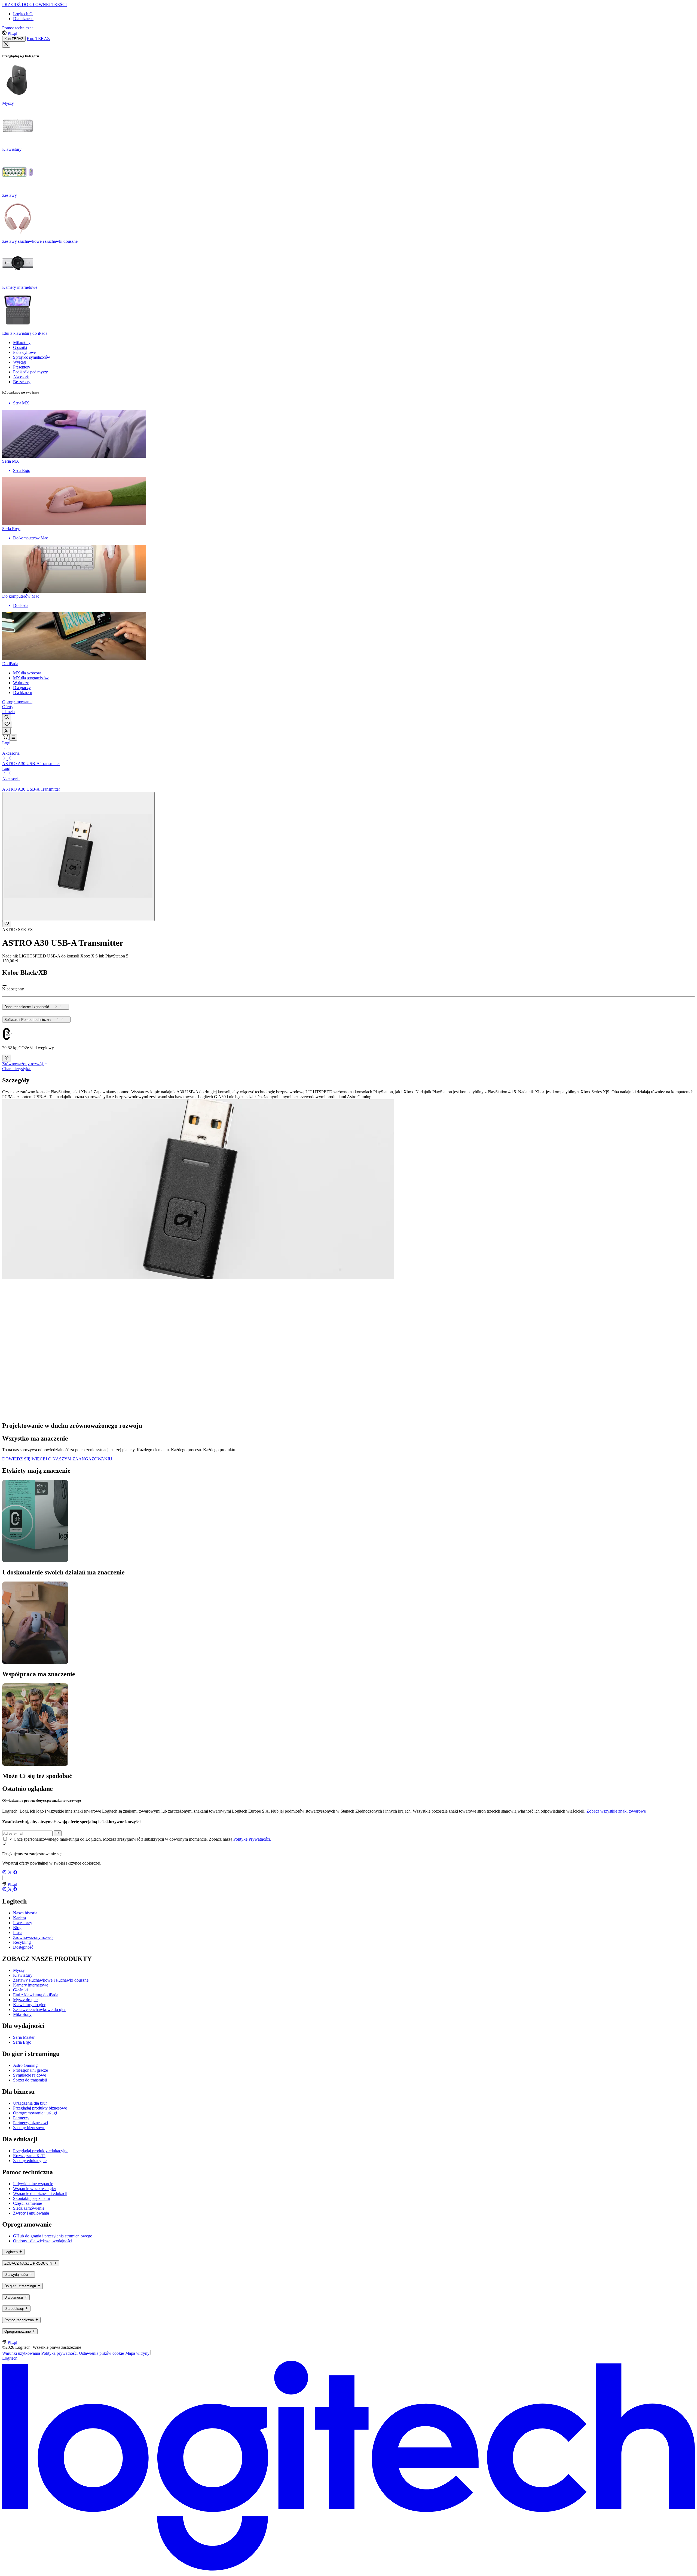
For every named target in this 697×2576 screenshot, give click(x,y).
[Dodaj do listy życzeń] (7, 924)
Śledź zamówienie (29, 2208)
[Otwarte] (13, 738)
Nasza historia (25, 1913)
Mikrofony (22, 2014)
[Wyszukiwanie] (7, 718)
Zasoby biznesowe (29, 2128)
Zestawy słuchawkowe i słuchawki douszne (51, 1980)
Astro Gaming (25, 2065)
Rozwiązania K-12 (29, 2156)
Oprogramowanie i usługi (35, 2113)
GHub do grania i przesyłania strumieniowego (53, 2236)
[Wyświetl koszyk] (6, 737)
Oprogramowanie (17, 702)
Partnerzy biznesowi (30, 2123)
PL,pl (12, 33)
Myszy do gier (25, 2000)
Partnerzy (21, 2118)
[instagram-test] (5, 1873)
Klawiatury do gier (29, 2005)
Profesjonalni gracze (30, 2070)
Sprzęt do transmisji (30, 2080)
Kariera (19, 1918)
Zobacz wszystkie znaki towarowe (616, 1811)
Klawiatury (23, 1975)
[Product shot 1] (78, 856)
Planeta (8, 712)
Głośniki (20, 1990)
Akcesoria (11, 753)
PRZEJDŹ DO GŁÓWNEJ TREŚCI (34, 4)
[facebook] (15, 1873)
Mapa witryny (137, 2353)
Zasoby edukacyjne (30, 2161)
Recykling (22, 1942)
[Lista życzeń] (7, 724)
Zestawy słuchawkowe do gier (39, 2009)
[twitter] (10, 1873)
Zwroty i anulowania (31, 2213)
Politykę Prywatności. (252, 1839)
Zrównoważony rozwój (33, 1937)
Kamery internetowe (31, 1985)
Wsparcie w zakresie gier (35, 2189)
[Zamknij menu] (6, 45)
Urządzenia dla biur (30, 2103)
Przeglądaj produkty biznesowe (40, 2108)
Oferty (8, 707)
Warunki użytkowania (21, 2353)
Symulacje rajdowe (30, 2075)
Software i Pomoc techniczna (27, 1020)
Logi (6, 743)
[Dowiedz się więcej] (7, 1058)
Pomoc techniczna (18, 28)
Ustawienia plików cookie (101, 2353)
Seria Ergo (22, 2042)
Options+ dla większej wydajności (43, 2241)
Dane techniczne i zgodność (27, 1007)
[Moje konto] (6, 731)
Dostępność (23, 1947)
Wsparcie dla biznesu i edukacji (40, 2193)
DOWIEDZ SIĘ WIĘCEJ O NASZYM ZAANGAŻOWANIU (57, 1459)
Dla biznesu (23, 19)
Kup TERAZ (14, 39)
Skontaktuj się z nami (31, 2198)
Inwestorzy (23, 1923)
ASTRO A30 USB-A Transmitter (31, 764)
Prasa (18, 1932)
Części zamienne (27, 2203)
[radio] (4, 985)
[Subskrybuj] (58, 1833)
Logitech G (23, 14)
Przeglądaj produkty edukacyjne (41, 2151)
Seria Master (24, 2037)
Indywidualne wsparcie (33, 2184)
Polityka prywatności (59, 2353)
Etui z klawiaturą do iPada (36, 1995)
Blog (17, 1928)
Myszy (19, 1970)
